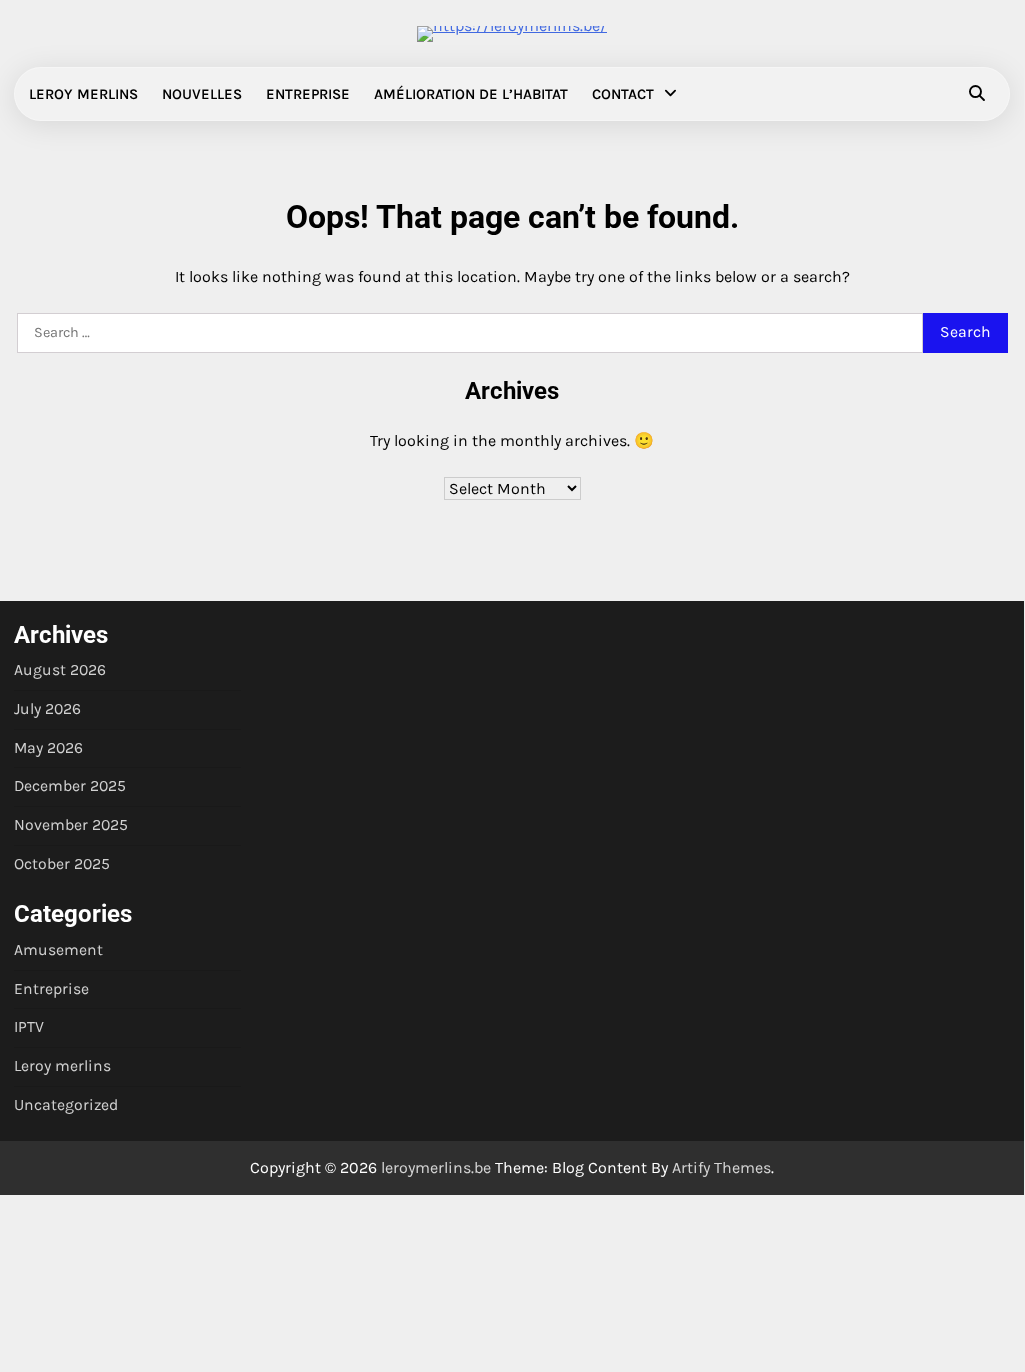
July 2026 (47, 709)
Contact (623, 94)
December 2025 (70, 786)
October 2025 (62, 864)
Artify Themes (721, 1167)
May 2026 (48, 748)
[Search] (977, 94)
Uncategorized (66, 1105)
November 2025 (71, 825)
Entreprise (308, 94)
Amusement (58, 950)
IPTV (29, 1027)
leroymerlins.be (436, 1167)
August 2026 (60, 670)
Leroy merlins (83, 94)
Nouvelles (202, 94)
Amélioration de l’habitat (471, 94)
